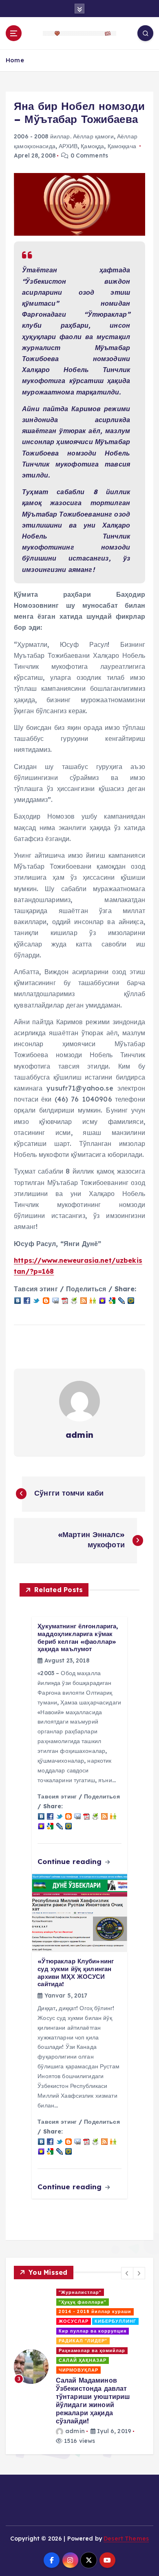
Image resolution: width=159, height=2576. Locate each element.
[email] (55, 1300)
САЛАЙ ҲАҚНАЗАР (83, 2360)
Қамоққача (122, 146)
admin (79, 1435)
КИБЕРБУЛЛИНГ (115, 2321)
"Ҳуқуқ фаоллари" (83, 2302)
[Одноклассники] (93, 1300)
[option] (79, 2367)
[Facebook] (27, 1300)
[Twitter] (36, 1300)
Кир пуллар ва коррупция (93, 2331)
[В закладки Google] (112, 1300)
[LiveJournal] (121, 1300)
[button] (127, 2273)
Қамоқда (92, 146)
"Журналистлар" (80, 2292)
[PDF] (65, 1300)
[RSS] (84, 1300)
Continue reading (71, 1861)
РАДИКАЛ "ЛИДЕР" (83, 2341)
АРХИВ (68, 146)
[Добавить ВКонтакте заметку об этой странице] (18, 1300)
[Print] (74, 1300)
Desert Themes (126, 2538)
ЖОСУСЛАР (74, 2321)
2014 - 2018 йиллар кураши (95, 2311)
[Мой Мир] (131, 1300)
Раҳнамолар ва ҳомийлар (92, 2350)
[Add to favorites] (102, 1300)
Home (15, 60)
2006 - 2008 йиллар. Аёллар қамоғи (64, 136)
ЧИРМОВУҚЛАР (78, 2370)
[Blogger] (46, 1300)
